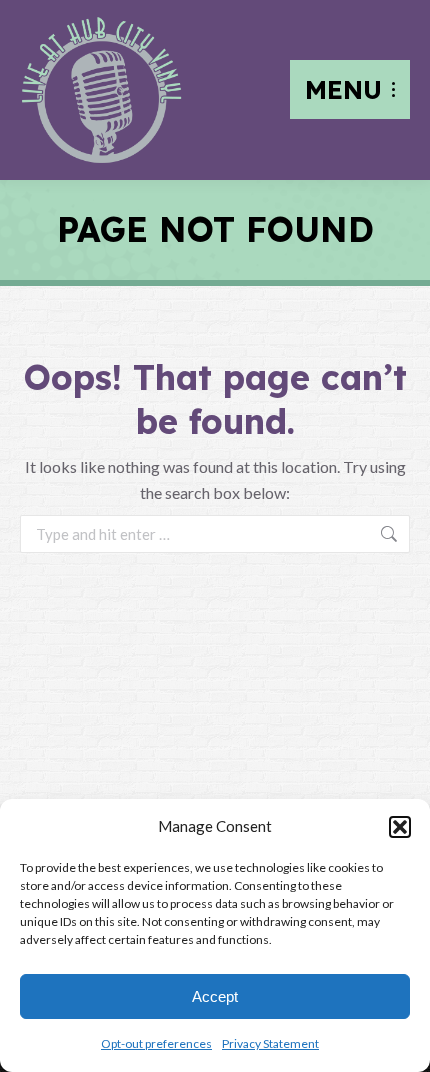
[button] (400, 827)
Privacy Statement (270, 1043)
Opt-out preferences (156, 1043)
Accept (215, 996)
